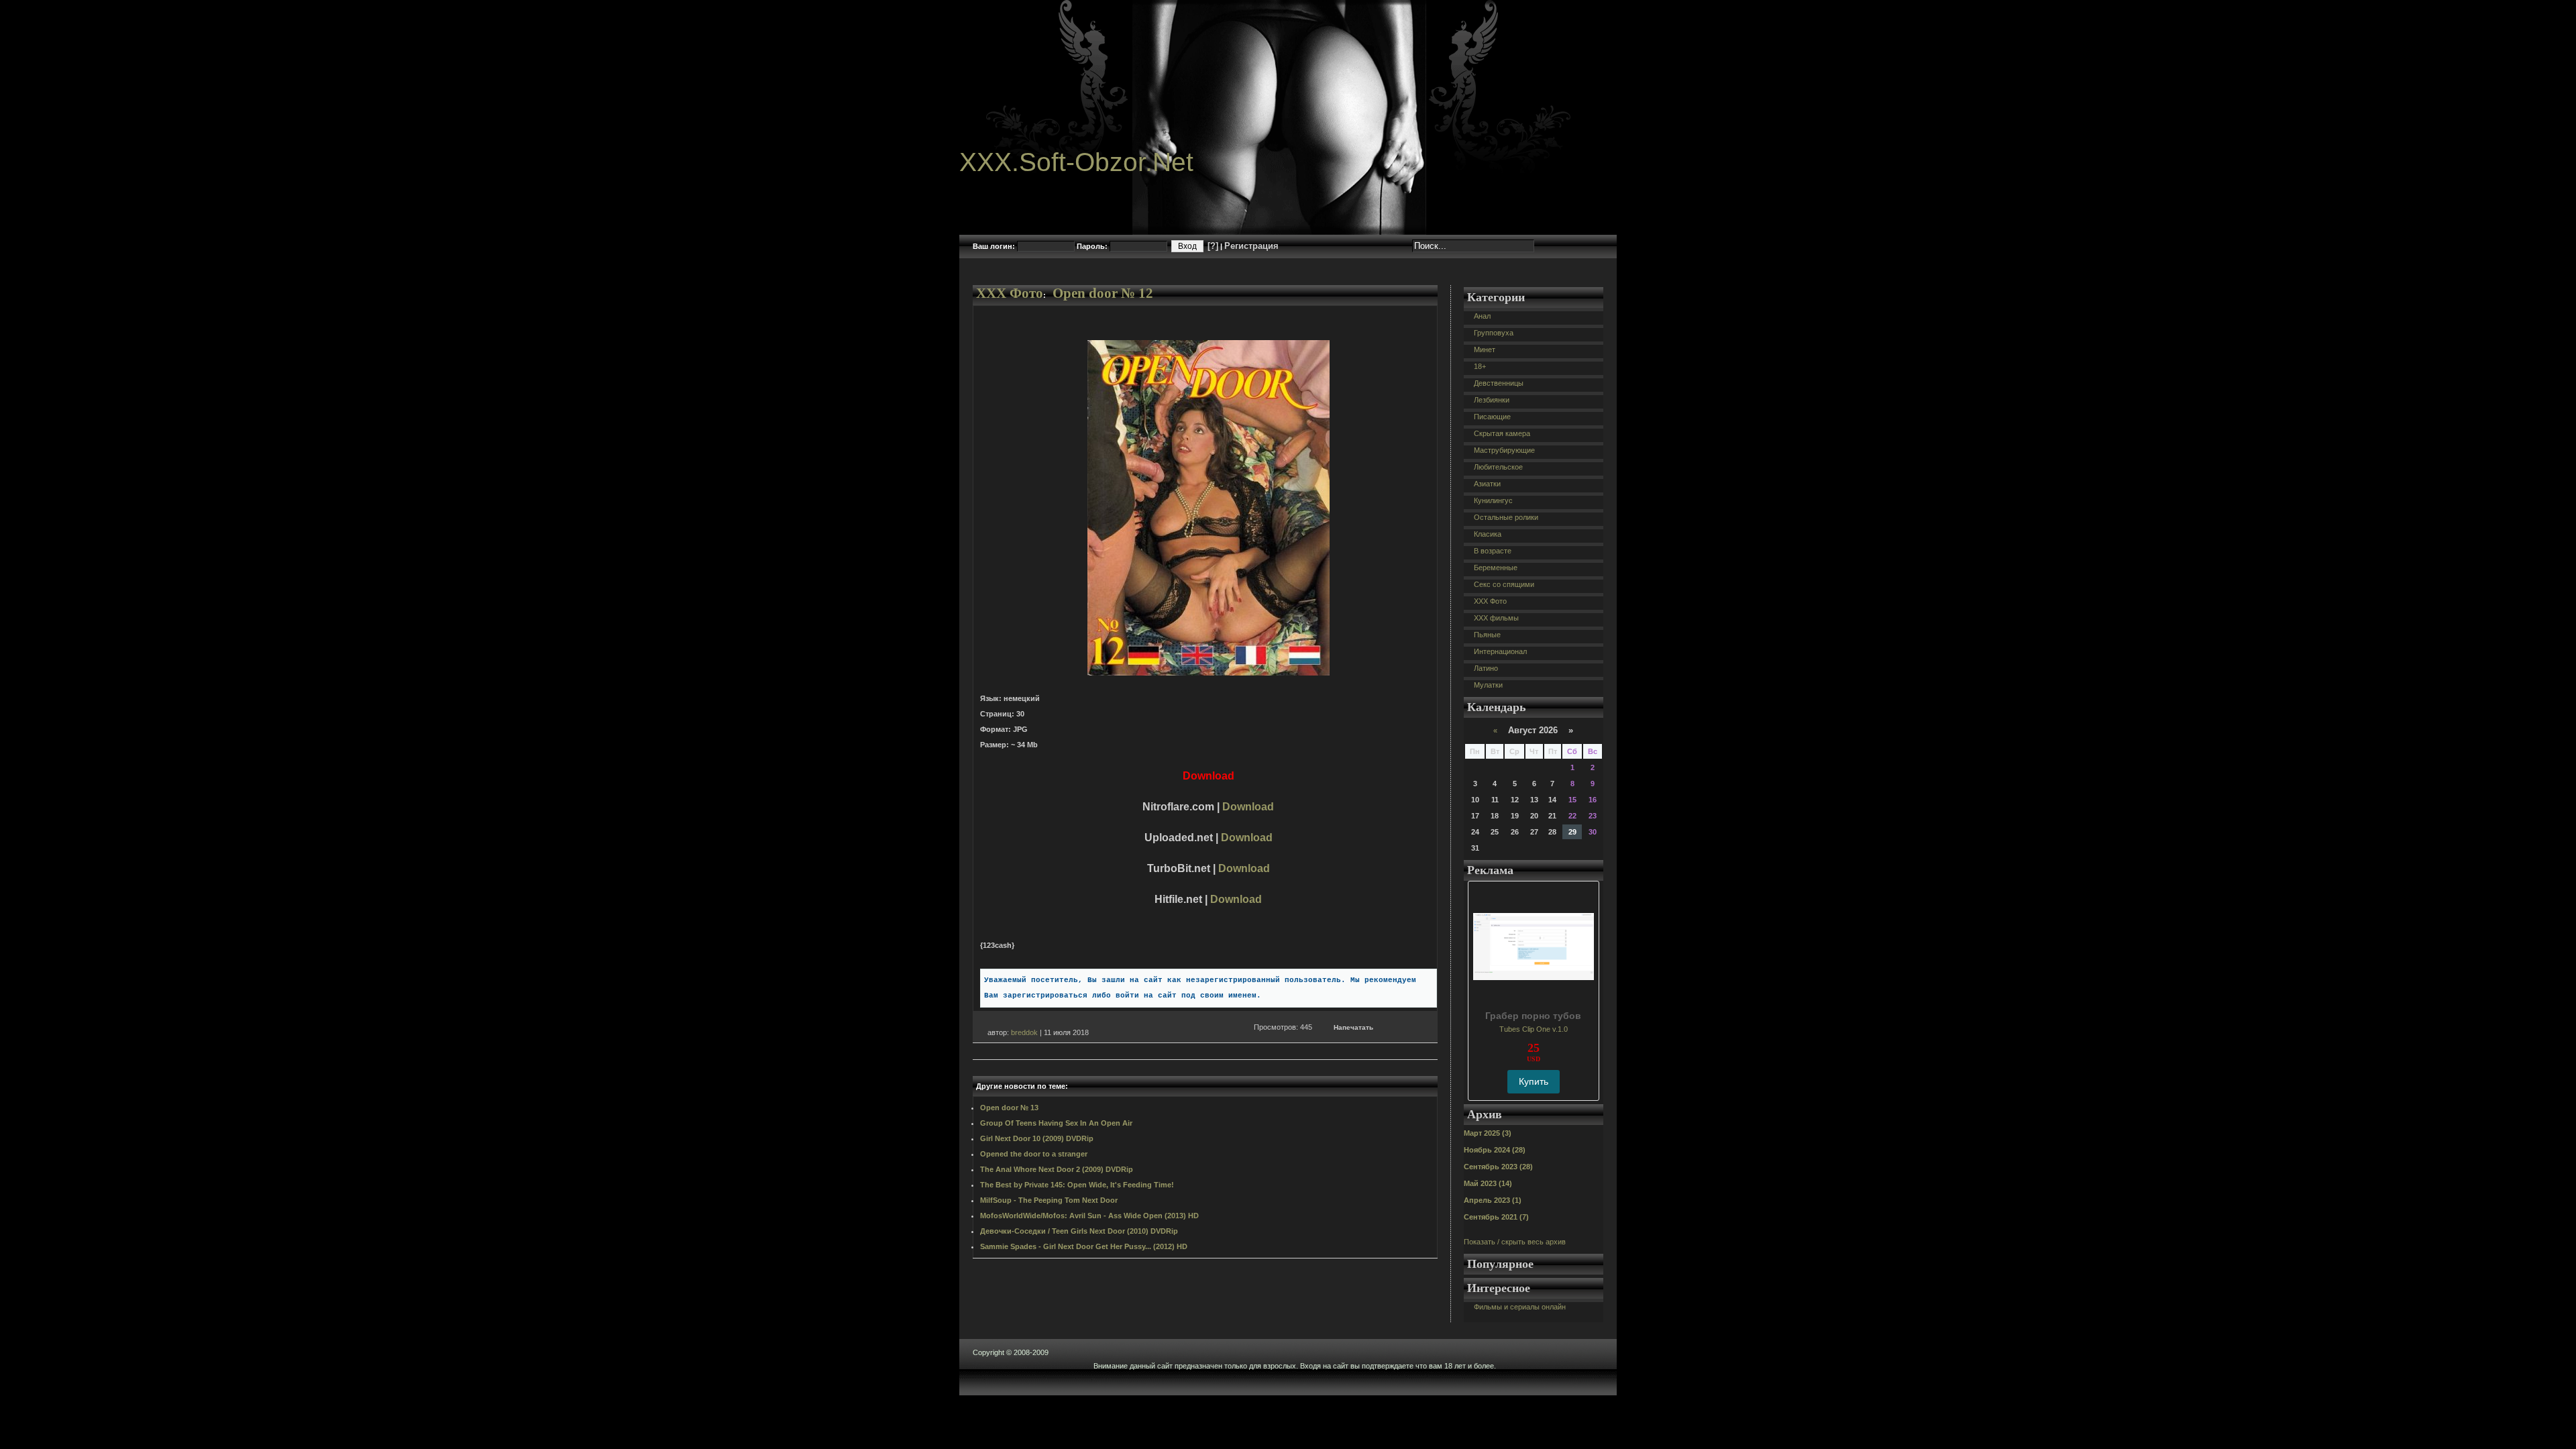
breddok (1024, 1032)
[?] (1213, 246)
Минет (1485, 350)
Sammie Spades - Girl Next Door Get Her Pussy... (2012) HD (1084, 1246)
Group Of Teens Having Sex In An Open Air (1056, 1123)
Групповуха (1494, 333)
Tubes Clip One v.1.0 (1534, 1029)
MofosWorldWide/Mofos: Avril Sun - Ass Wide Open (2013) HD (1089, 1216)
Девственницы (1499, 383)
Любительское (1498, 467)
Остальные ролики (1506, 517)
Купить (1534, 1081)
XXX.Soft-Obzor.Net (1076, 162)
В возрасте (1493, 551)
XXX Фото (1010, 293)
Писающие (1492, 417)
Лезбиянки (1492, 400)
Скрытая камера (1502, 433)
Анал (1482, 316)
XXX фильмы (1496, 618)
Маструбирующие (1504, 450)
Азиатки (1487, 484)
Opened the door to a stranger (1034, 1154)
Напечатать (1353, 1027)
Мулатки (1488, 685)
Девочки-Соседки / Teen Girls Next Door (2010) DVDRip (1079, 1231)
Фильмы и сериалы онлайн (1520, 1307)
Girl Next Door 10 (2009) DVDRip (1037, 1138)
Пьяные (1487, 635)
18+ (1480, 366)
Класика (1488, 534)
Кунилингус (1493, 500)
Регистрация (1251, 246)
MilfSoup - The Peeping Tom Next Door (1049, 1200)
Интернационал (1500, 651)
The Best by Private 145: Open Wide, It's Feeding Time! (1077, 1185)
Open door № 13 (1009, 1108)
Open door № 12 (1103, 293)
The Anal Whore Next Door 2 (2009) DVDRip (1057, 1169)
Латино (1486, 668)
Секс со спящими (1504, 584)
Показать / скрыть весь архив (1515, 1242)
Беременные (1496, 568)
